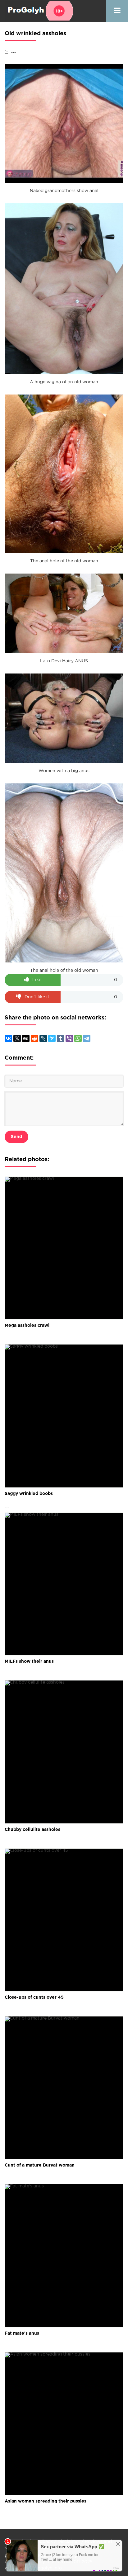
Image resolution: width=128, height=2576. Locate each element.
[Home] (39, 11)
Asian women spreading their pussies (46, 2501)
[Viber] (69, 1038)
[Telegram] (87, 1038)
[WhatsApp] (78, 1038)
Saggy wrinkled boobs (29, 1494)
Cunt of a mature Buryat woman (40, 2165)
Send (16, 1137)
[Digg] (26, 1038)
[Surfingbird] (52, 1038)
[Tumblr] (61, 1038)
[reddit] (34, 1038)
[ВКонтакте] (8, 1038)
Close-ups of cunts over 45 (34, 1997)
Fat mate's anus (22, 2333)
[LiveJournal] (43, 1038)
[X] (17, 1038)
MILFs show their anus (29, 1661)
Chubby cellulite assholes (32, 1830)
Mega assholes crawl (27, 1326)
